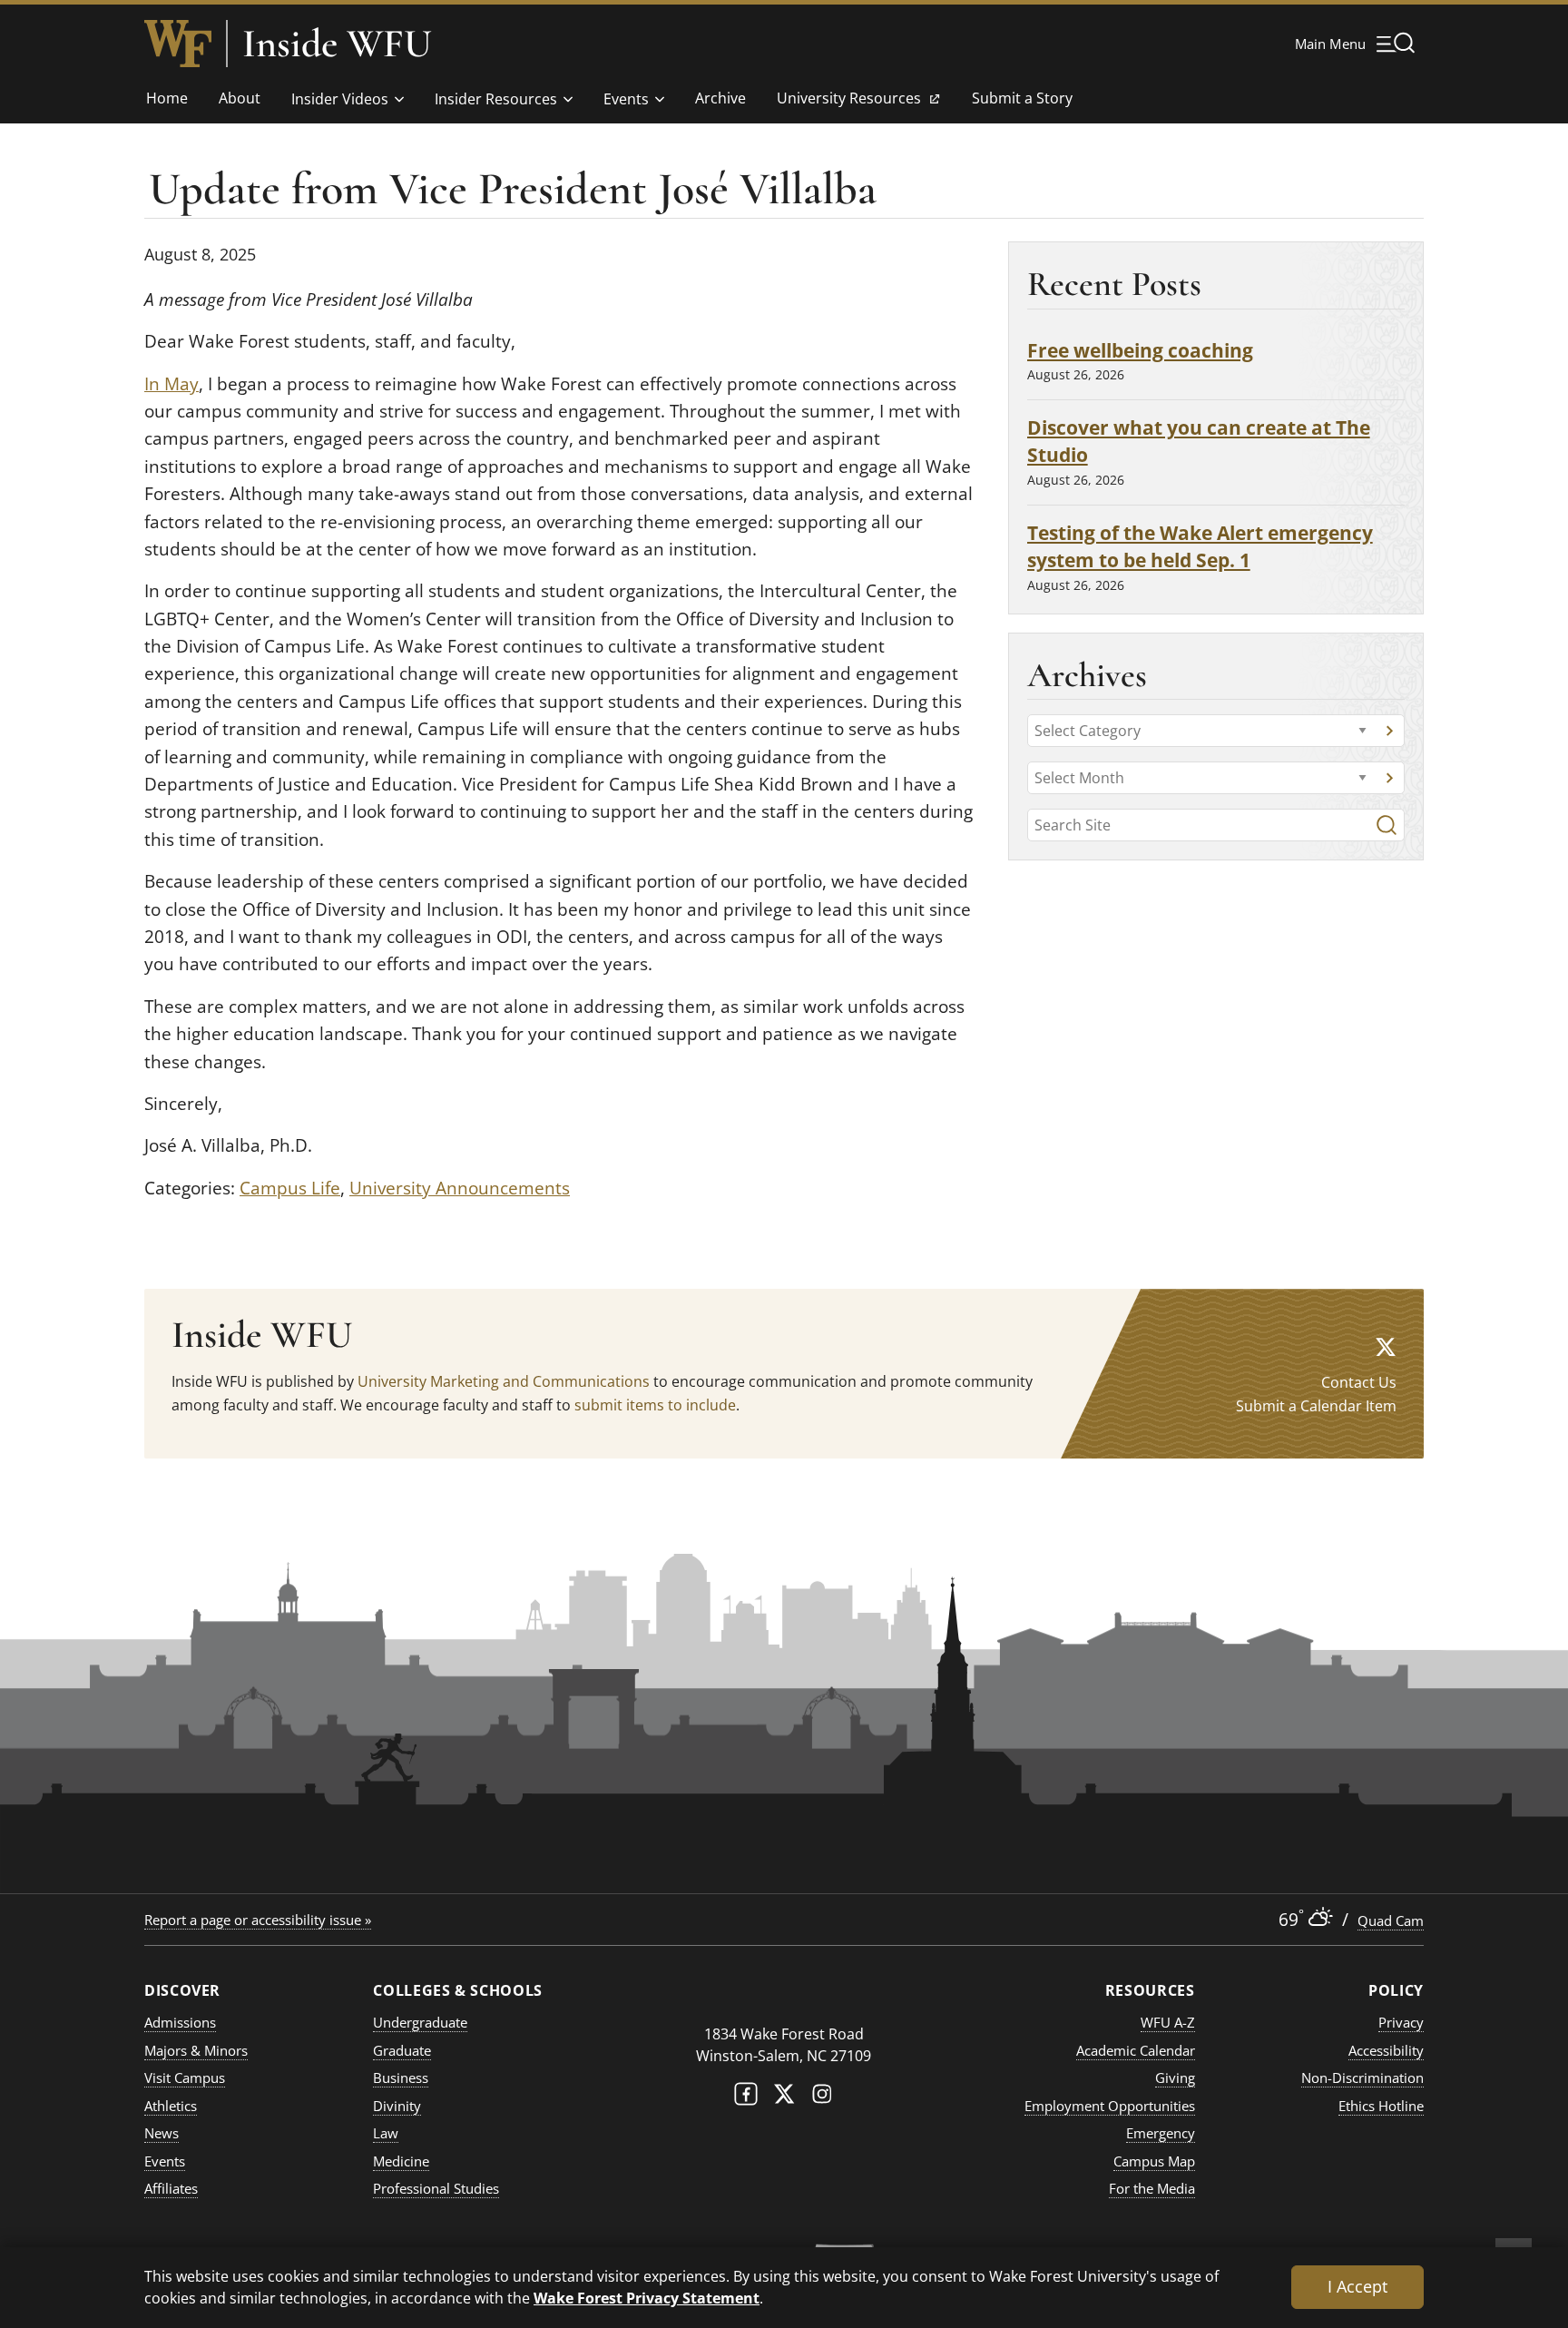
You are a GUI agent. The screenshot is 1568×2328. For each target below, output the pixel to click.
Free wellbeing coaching (1140, 350)
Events (626, 99)
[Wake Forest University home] (178, 44)
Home (167, 98)
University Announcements (460, 1188)
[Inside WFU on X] (1386, 1346)
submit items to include (655, 1405)
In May (171, 384)
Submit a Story (1022, 98)
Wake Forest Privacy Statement (647, 2298)
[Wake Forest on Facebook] (746, 2098)
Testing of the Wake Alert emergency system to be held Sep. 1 (1200, 546)
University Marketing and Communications (504, 1381)
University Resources (848, 103)
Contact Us (1359, 1382)
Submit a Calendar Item (1316, 1406)
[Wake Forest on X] (784, 2098)
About (240, 98)
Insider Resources (496, 99)
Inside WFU (337, 44)
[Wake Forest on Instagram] (822, 2098)
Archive (720, 98)
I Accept (1357, 2286)
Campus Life (290, 1188)
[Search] (1387, 825)
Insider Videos (340, 99)
